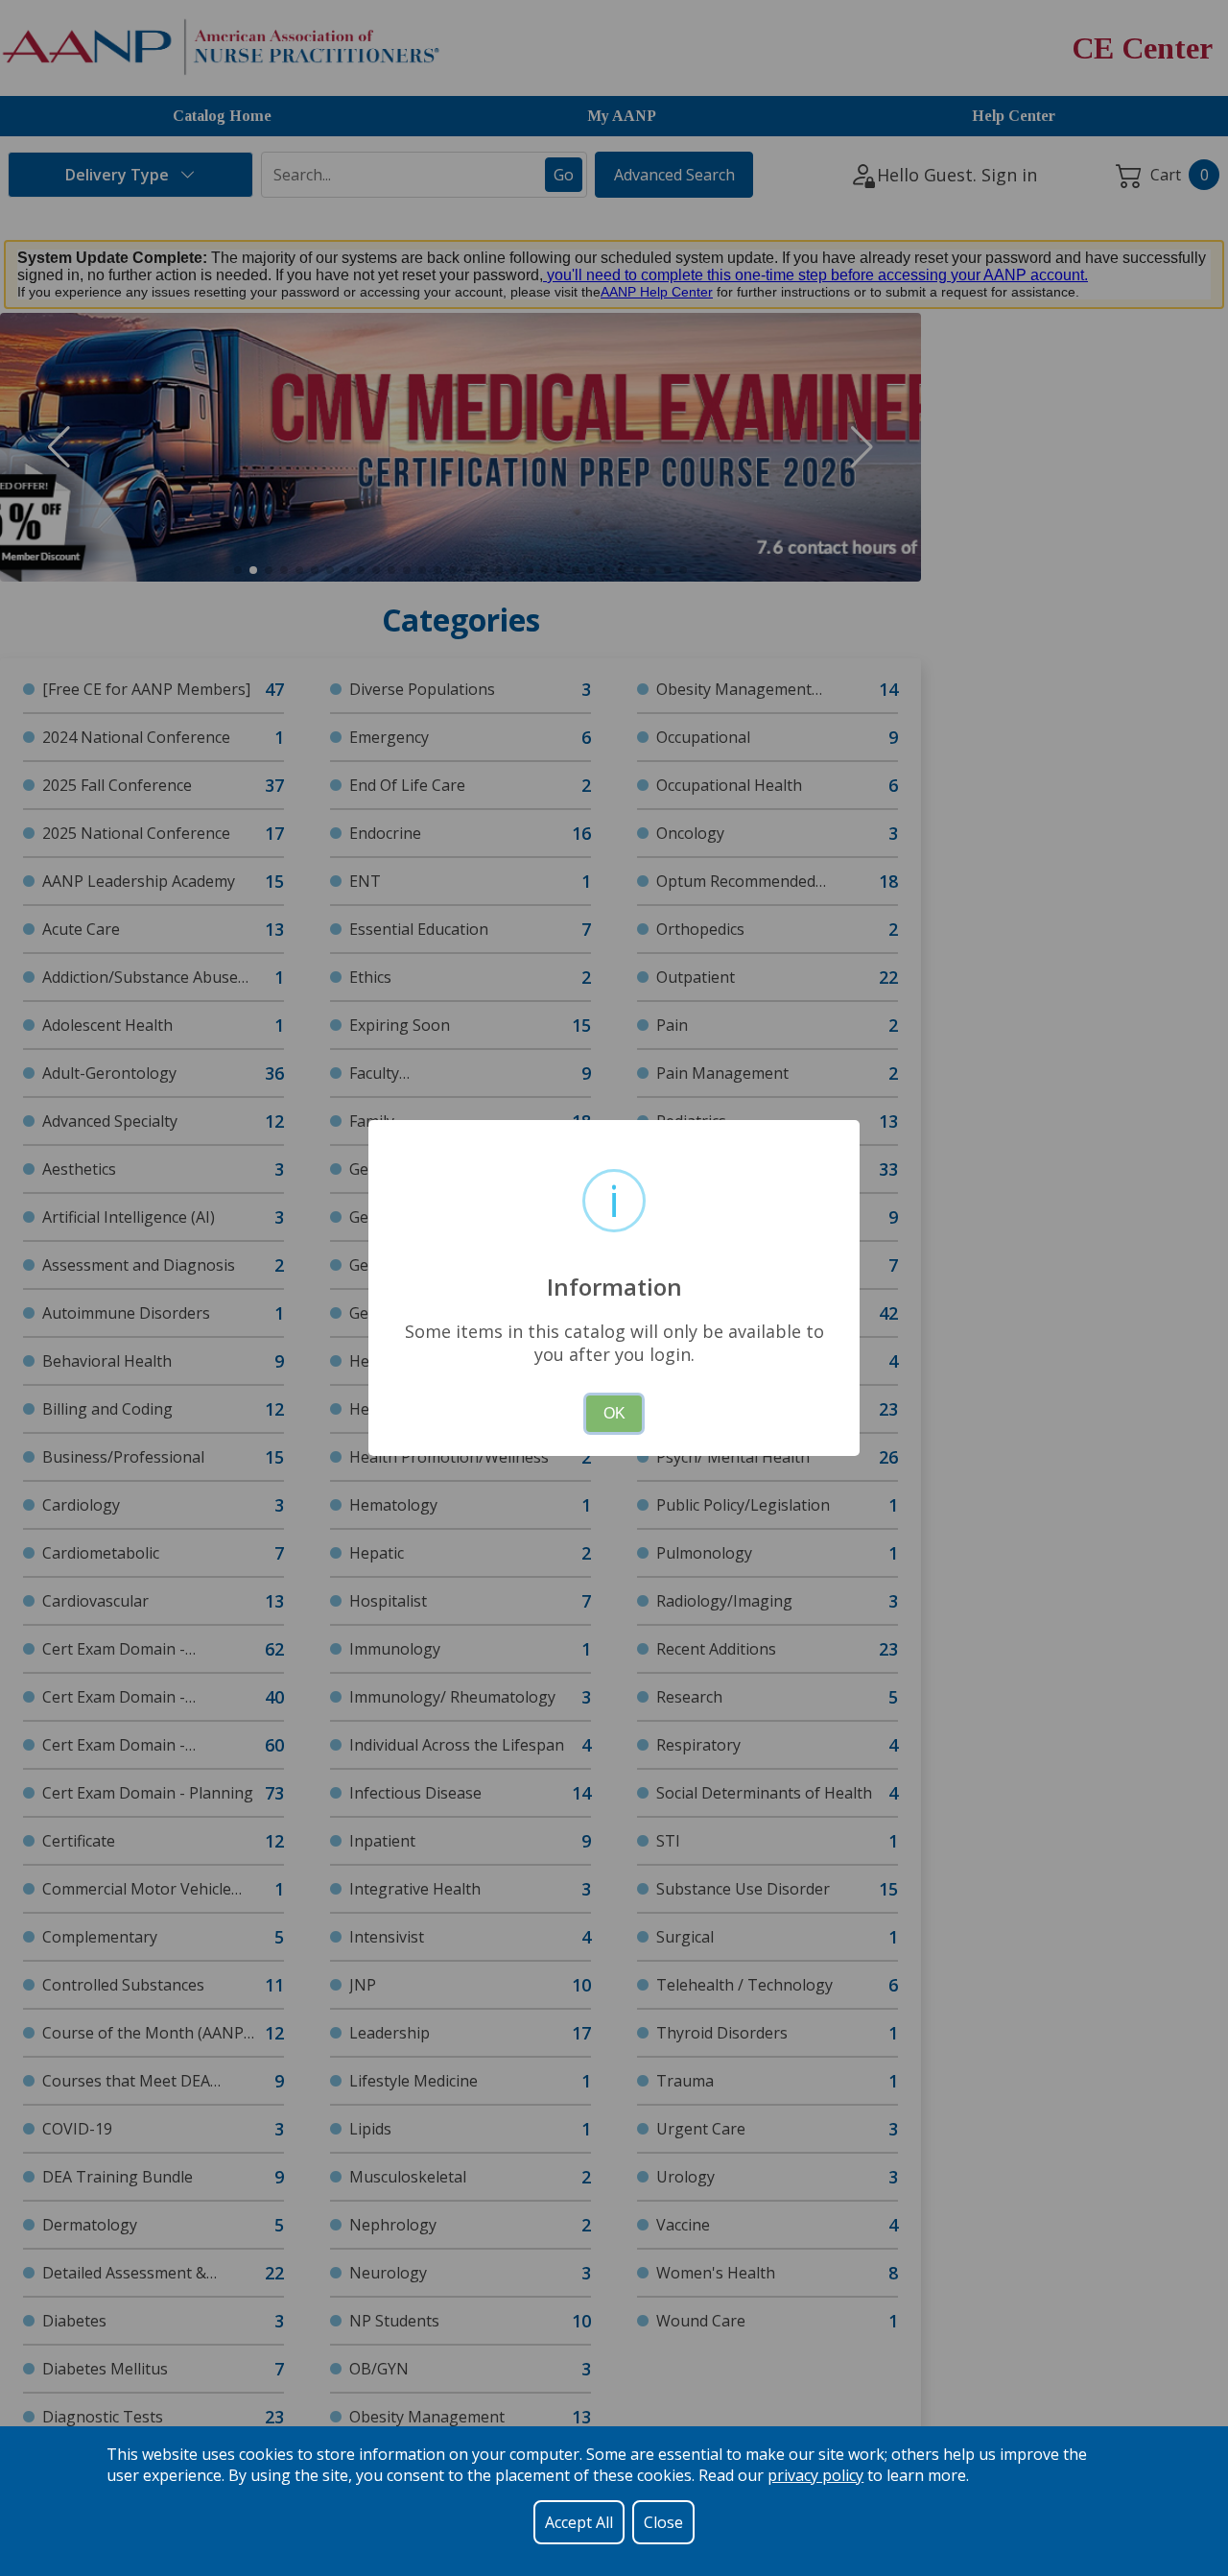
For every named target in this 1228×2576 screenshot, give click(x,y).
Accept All (579, 2522)
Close (663, 2522)
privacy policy (815, 2475)
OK (614, 1413)
